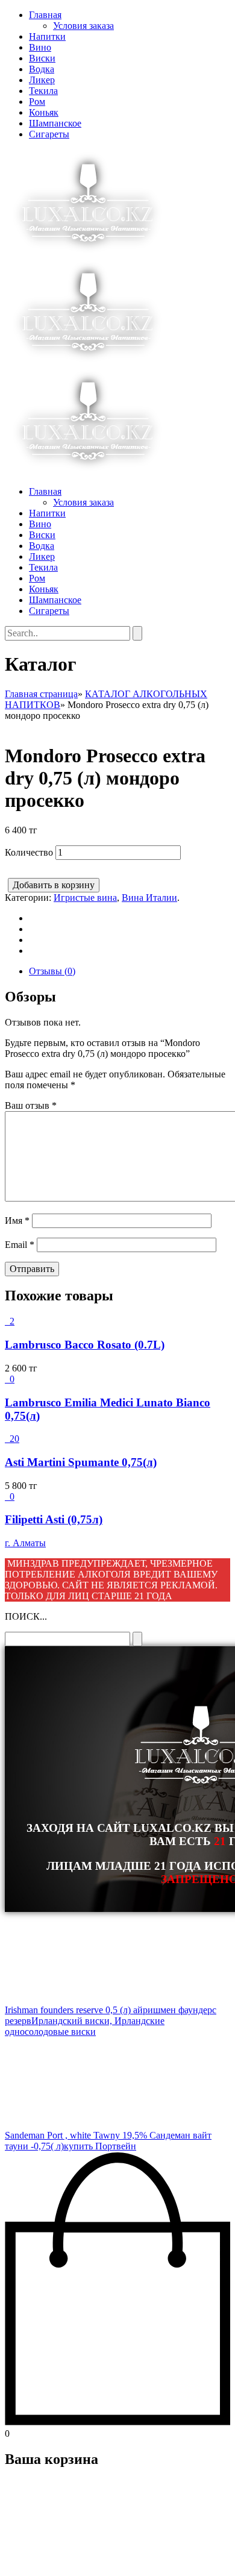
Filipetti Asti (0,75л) (54, 1519)
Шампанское (55, 123)
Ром (37, 102)
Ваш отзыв (31, 1105)
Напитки (47, 36)
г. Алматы (25, 1543)
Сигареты (49, 134)
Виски (42, 58)
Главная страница (41, 694)
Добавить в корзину (54, 885)
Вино (40, 47)
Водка (42, 69)
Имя (17, 1221)
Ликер (42, 80)
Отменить (81, 2561)
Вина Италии (149, 898)
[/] (88, 362)
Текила (43, 91)
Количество (29, 852)
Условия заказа (83, 26)
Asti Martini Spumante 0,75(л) (81, 1462)
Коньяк (44, 112)
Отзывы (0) (52, 971)
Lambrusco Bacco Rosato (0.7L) (85, 1345)
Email (20, 1245)
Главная (45, 15)
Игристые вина (85, 898)
